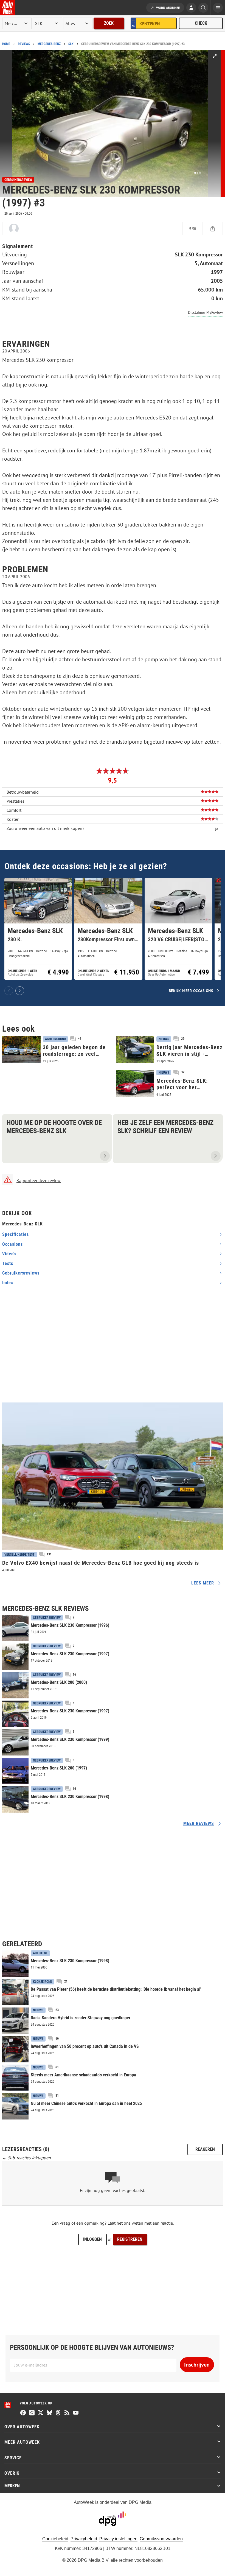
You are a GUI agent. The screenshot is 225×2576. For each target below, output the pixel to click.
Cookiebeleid (55, 2539)
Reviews (24, 44)
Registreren (130, 2239)
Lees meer (203, 1583)
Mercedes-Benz (49, 44)
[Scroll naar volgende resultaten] (20, 991)
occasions (12, 1244)
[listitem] (38, 929)
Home (6, 44)
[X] (41, 2413)
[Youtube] (76, 2413)
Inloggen (92, 2239)
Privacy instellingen (118, 2539)
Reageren (205, 2149)
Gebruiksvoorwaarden (161, 2539)
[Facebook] (23, 2413)
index (8, 1283)
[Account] (191, 8)
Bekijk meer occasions (191, 991)
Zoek (109, 23)
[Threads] (58, 2413)
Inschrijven (197, 2365)
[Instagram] (32, 2413)
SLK (71, 44)
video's (9, 1254)
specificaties (16, 1234)
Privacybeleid (84, 2539)
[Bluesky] (49, 2413)
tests (8, 1263)
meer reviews (199, 1823)
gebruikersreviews (21, 1273)
